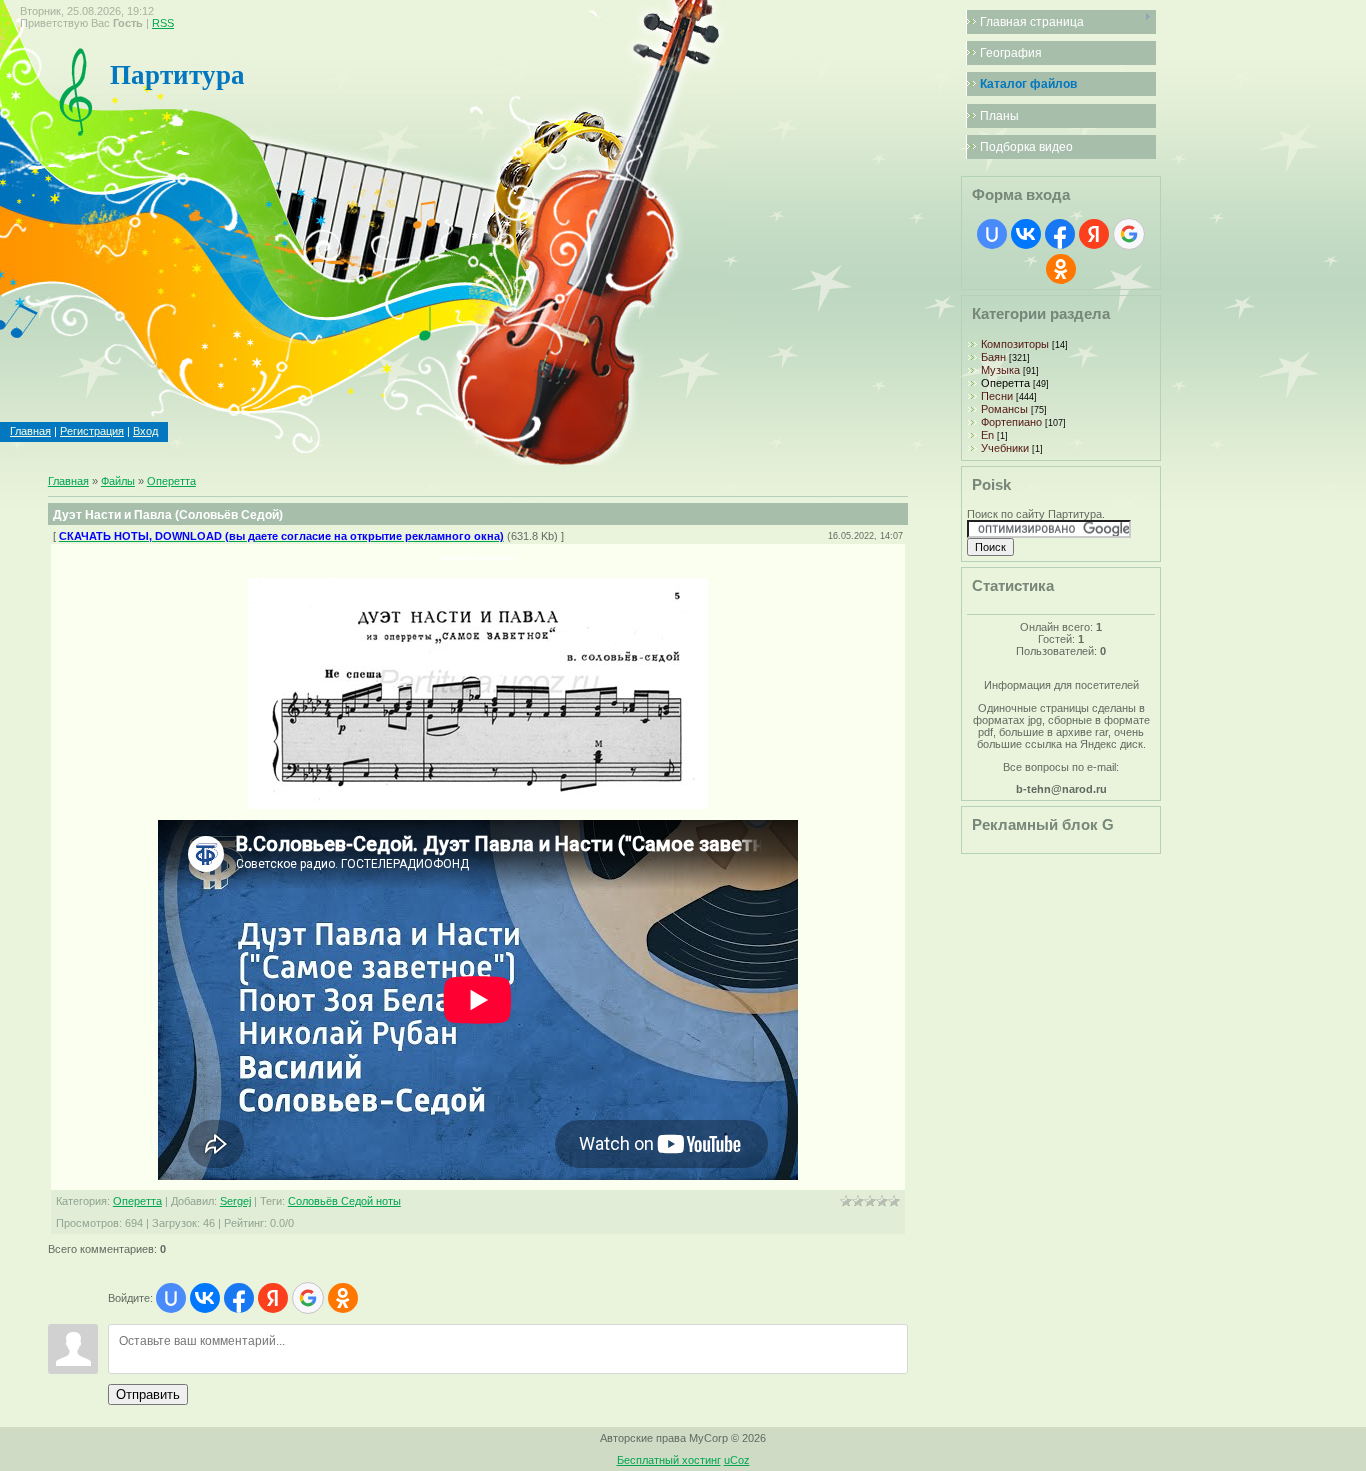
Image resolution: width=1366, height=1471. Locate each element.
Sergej (235, 1201)
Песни (997, 396)
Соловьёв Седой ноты (344, 1201)
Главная (30, 431)
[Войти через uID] (171, 1298)
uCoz (737, 1460)
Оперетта (171, 481)
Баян (993, 357)
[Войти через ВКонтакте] (205, 1298)
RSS (163, 23)
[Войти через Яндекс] (273, 1298)
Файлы (118, 481)
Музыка (1000, 370)
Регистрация (92, 431)
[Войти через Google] (308, 1298)
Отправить (148, 1394)
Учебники (1005, 448)
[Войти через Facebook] (239, 1298)
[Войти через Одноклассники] (343, 1298)
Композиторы (1015, 344)
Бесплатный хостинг (669, 1460)
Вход (145, 431)
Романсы (1004, 409)
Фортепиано (1011, 422)
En (987, 435)
